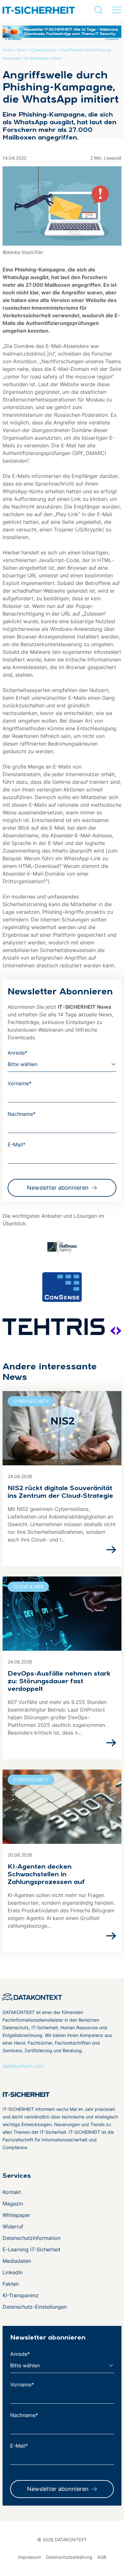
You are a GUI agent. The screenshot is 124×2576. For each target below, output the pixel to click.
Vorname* (20, 1083)
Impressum (30, 2557)
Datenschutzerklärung (69, 2557)
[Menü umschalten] (117, 10)
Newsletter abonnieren (58, 1188)
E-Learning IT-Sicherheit (31, 2249)
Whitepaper (16, 2215)
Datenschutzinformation (31, 2238)
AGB (102, 2557)
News (22, 50)
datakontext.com (23, 2066)
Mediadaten (17, 2261)
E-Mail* (17, 1144)
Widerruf (13, 2226)
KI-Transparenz (21, 2295)
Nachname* (22, 1114)
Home (8, 50)
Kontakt (12, 2192)
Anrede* (17, 1053)
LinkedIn (13, 2272)
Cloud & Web (28, 1587)
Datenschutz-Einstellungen (35, 2307)
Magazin (13, 2204)
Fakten (11, 2284)
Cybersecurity (43, 50)
